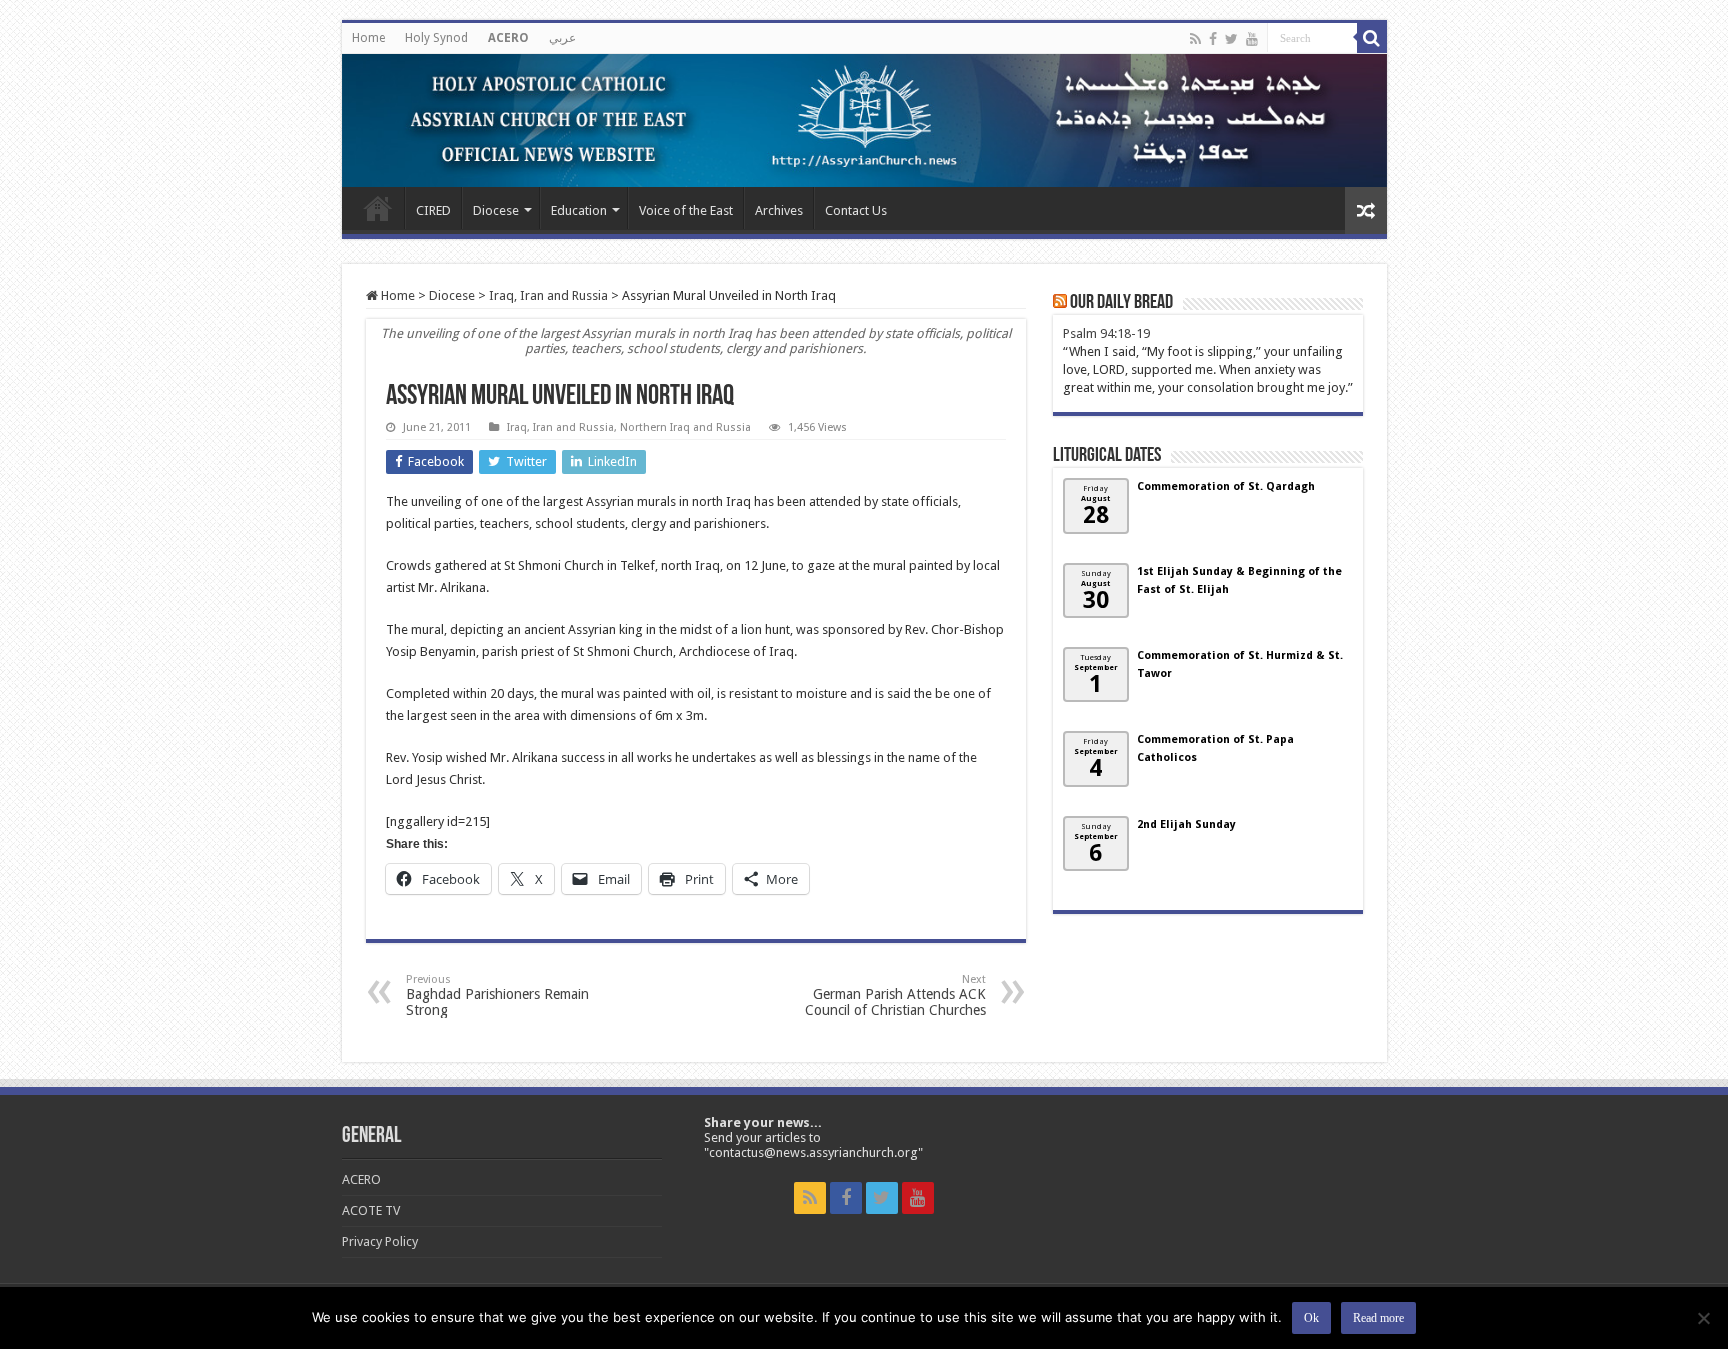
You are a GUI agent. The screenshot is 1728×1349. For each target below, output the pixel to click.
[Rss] (1195, 39)
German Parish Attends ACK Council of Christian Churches (895, 995)
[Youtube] (1252, 39)
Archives (779, 210)
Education (579, 210)
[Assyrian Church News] (864, 120)
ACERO (508, 38)
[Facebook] (1213, 39)
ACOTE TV (371, 1210)
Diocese (496, 210)
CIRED (433, 210)
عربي (562, 38)
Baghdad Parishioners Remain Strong (497, 995)
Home (368, 38)
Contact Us (856, 210)
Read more (1378, 1318)
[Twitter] (1231, 39)
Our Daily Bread (1121, 303)
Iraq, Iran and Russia (548, 295)
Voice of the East (686, 210)
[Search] (1372, 38)
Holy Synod (436, 38)
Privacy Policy (380, 1241)
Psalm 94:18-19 (1106, 333)
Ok (1311, 1318)
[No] (1703, 1318)
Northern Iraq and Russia (685, 427)
